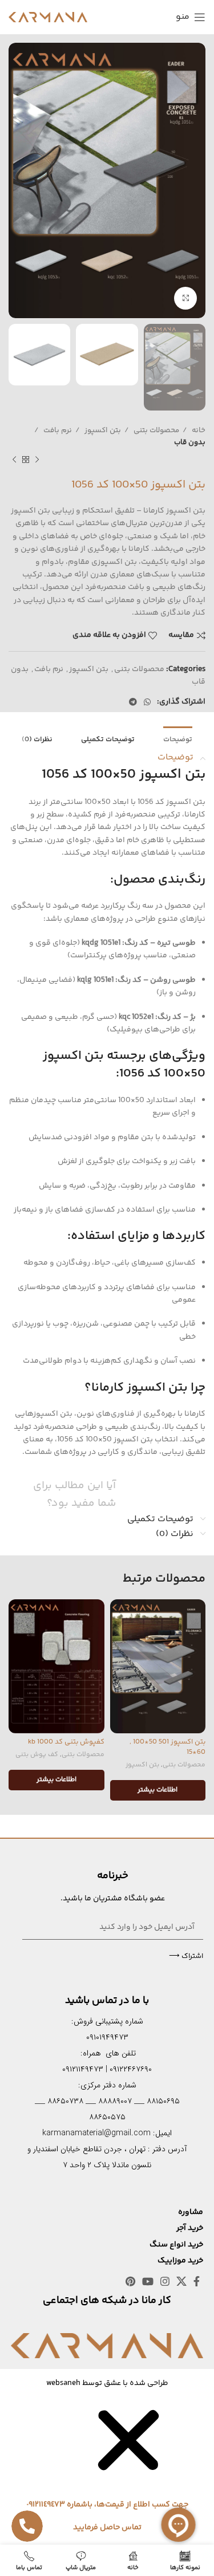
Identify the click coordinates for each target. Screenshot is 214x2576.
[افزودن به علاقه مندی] (120, 1609)
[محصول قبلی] (37, 460)
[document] (107, 2471)
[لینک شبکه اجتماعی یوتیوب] (148, 2281)
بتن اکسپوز (102, 430)
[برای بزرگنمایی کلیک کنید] (185, 298)
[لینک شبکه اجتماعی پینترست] (130, 2281)
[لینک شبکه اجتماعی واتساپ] (147, 702)
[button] (128, 2481)
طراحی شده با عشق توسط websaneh (107, 2383)
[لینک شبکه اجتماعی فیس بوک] (197, 2281)
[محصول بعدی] (14, 460)
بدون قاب (190, 442)
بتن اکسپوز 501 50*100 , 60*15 (167, 1747)
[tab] (178, 739)
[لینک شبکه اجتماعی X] (181, 2281)
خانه (198, 430)
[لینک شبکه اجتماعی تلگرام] (133, 702)
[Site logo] (48, 17)
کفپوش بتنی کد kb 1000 (66, 1742)
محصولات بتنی (156, 430)
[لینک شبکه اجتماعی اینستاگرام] (165, 2281)
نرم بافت (57, 430)
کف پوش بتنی (37, 1755)
